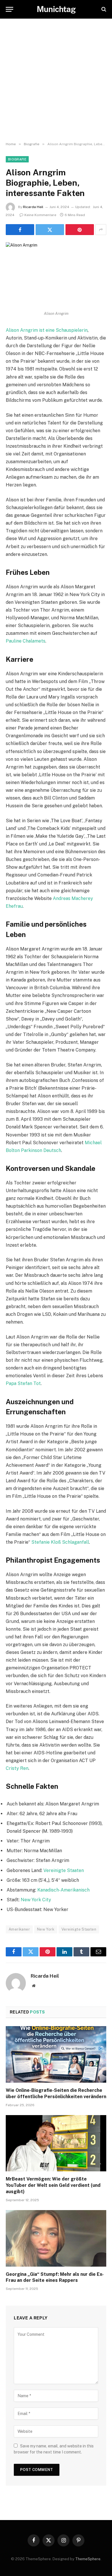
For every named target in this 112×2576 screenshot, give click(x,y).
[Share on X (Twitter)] (50, 230)
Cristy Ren (17, 1768)
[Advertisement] (56, 80)
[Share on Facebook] (20, 230)
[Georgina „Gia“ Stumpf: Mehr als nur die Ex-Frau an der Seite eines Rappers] (56, 2238)
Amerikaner (19, 1929)
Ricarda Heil (33, 207)
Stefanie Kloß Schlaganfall (60, 1542)
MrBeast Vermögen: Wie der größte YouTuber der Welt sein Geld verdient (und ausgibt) (53, 2185)
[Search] (103, 9)
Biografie (17, 159)
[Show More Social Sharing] (101, 230)
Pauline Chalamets (26, 641)
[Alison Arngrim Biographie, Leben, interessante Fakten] (56, 275)
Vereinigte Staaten (64, 1870)
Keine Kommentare (40, 215)
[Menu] (9, 9)
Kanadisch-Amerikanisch (63, 1890)
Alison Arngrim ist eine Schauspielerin (47, 330)
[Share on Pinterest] (80, 230)
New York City (36, 1900)
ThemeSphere (88, 2559)
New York (46, 1929)
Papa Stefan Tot (23, 1383)
